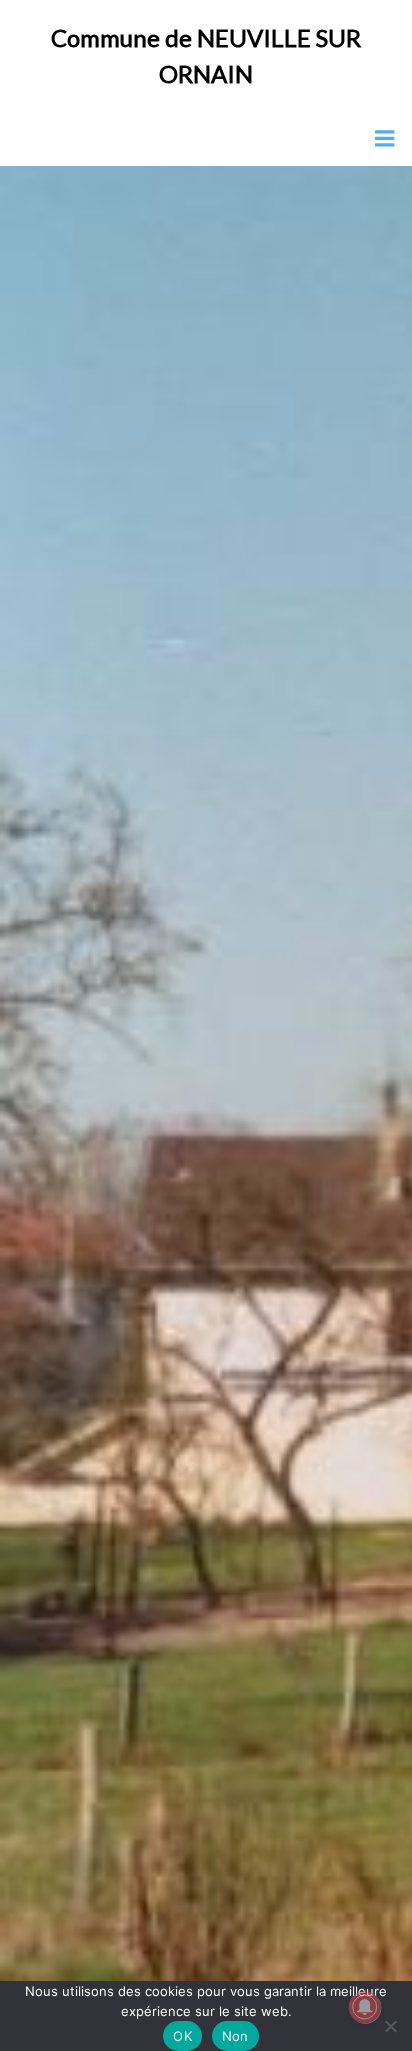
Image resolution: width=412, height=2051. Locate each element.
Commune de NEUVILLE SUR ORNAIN (206, 55)
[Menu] (385, 139)
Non (235, 2036)
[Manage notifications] (365, 2007)
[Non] (389, 2023)
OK (182, 2036)
